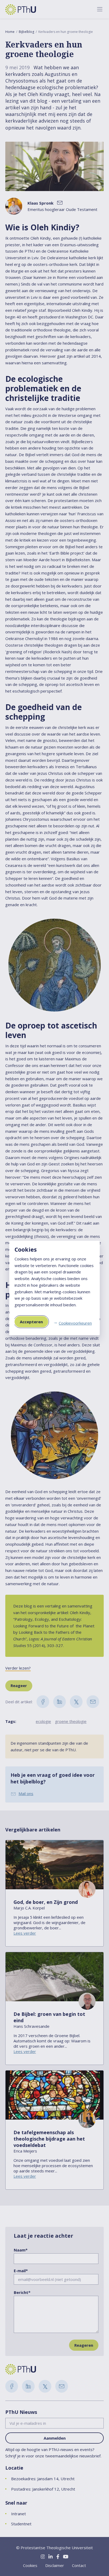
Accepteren (31, 1322)
